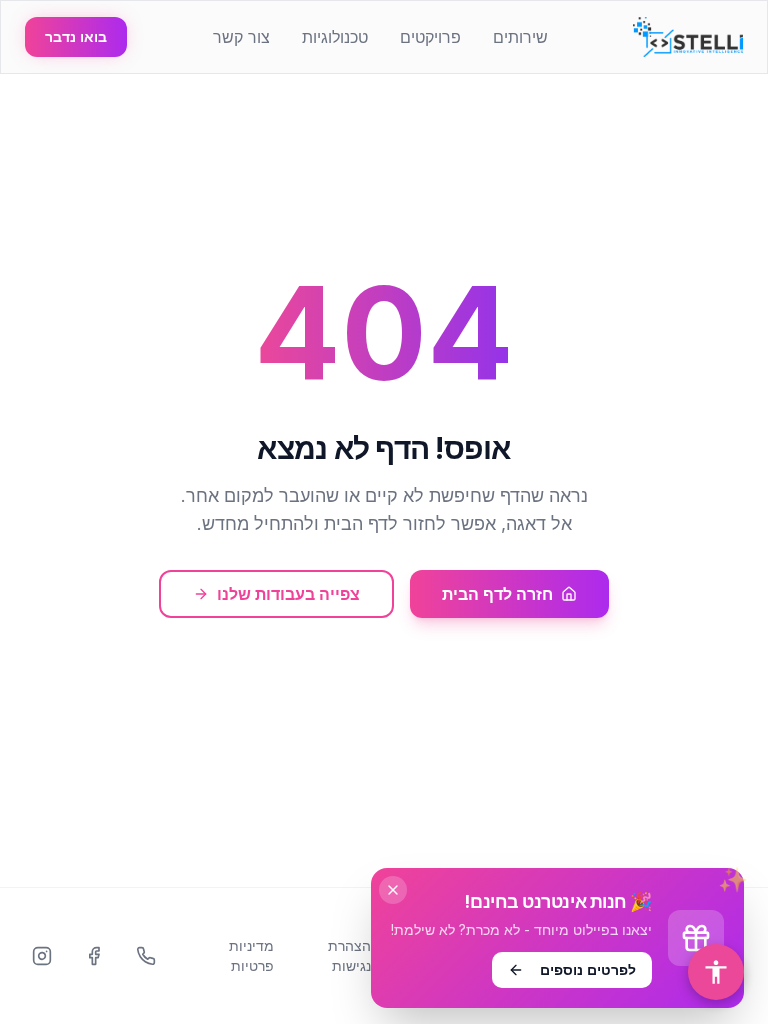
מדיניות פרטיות (251, 955)
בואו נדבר (76, 36)
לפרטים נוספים (588, 969)
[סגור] (393, 890)
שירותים (520, 37)
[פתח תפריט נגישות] (716, 972)
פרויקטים (430, 37)
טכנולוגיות (335, 37)
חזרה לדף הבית (497, 594)
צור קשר (241, 37)
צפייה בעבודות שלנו (288, 594)
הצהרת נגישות (349, 955)
